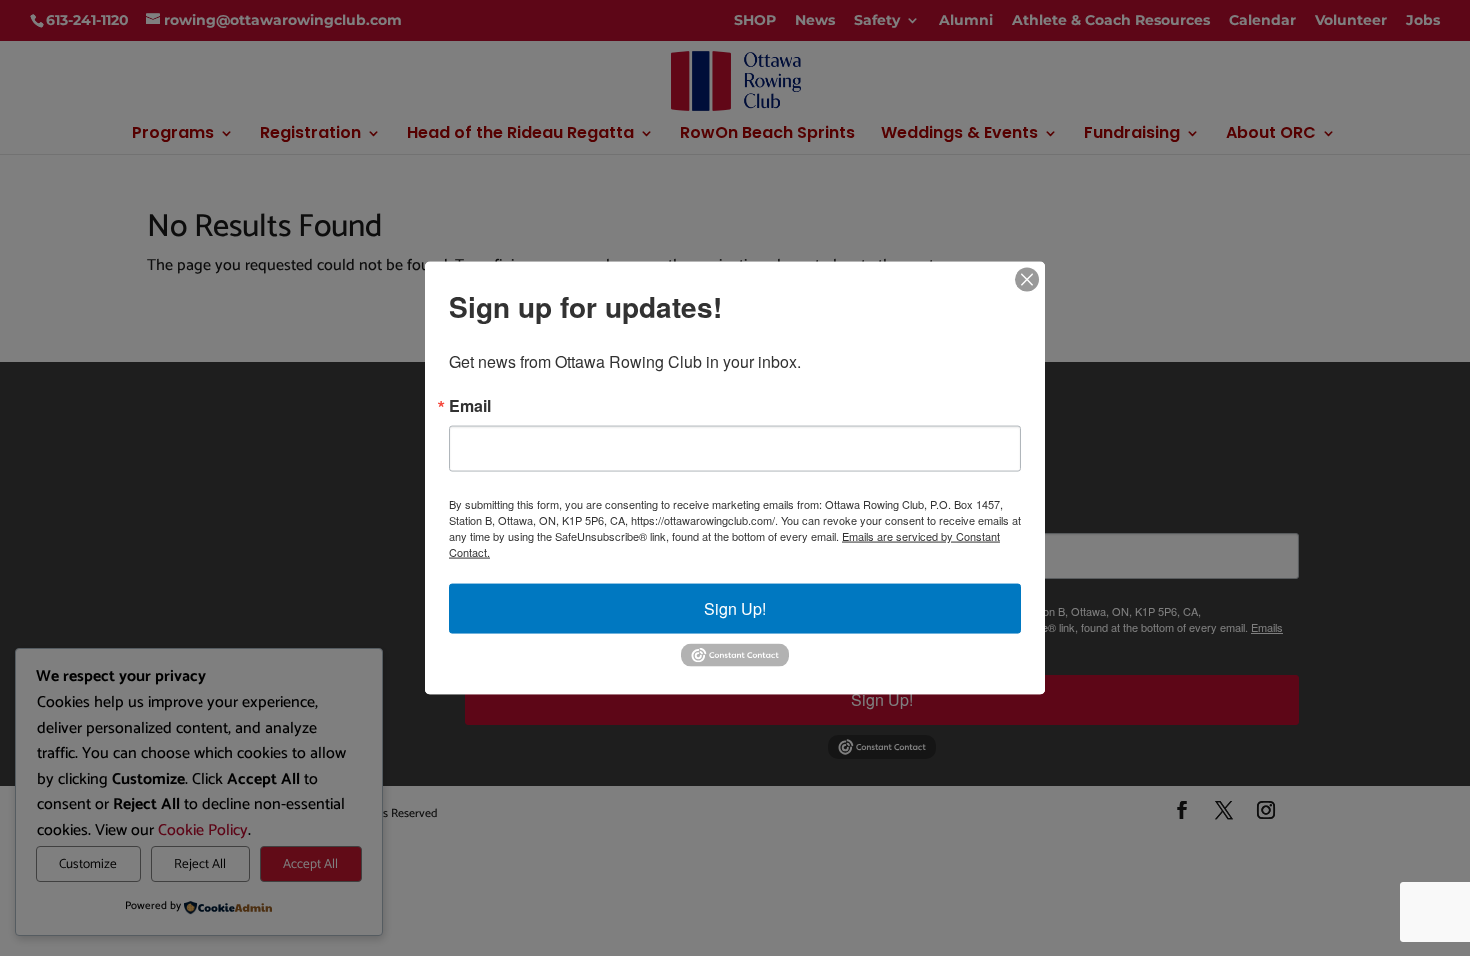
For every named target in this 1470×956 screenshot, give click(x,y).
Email (470, 406)
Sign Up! (735, 608)
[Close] (1027, 280)
